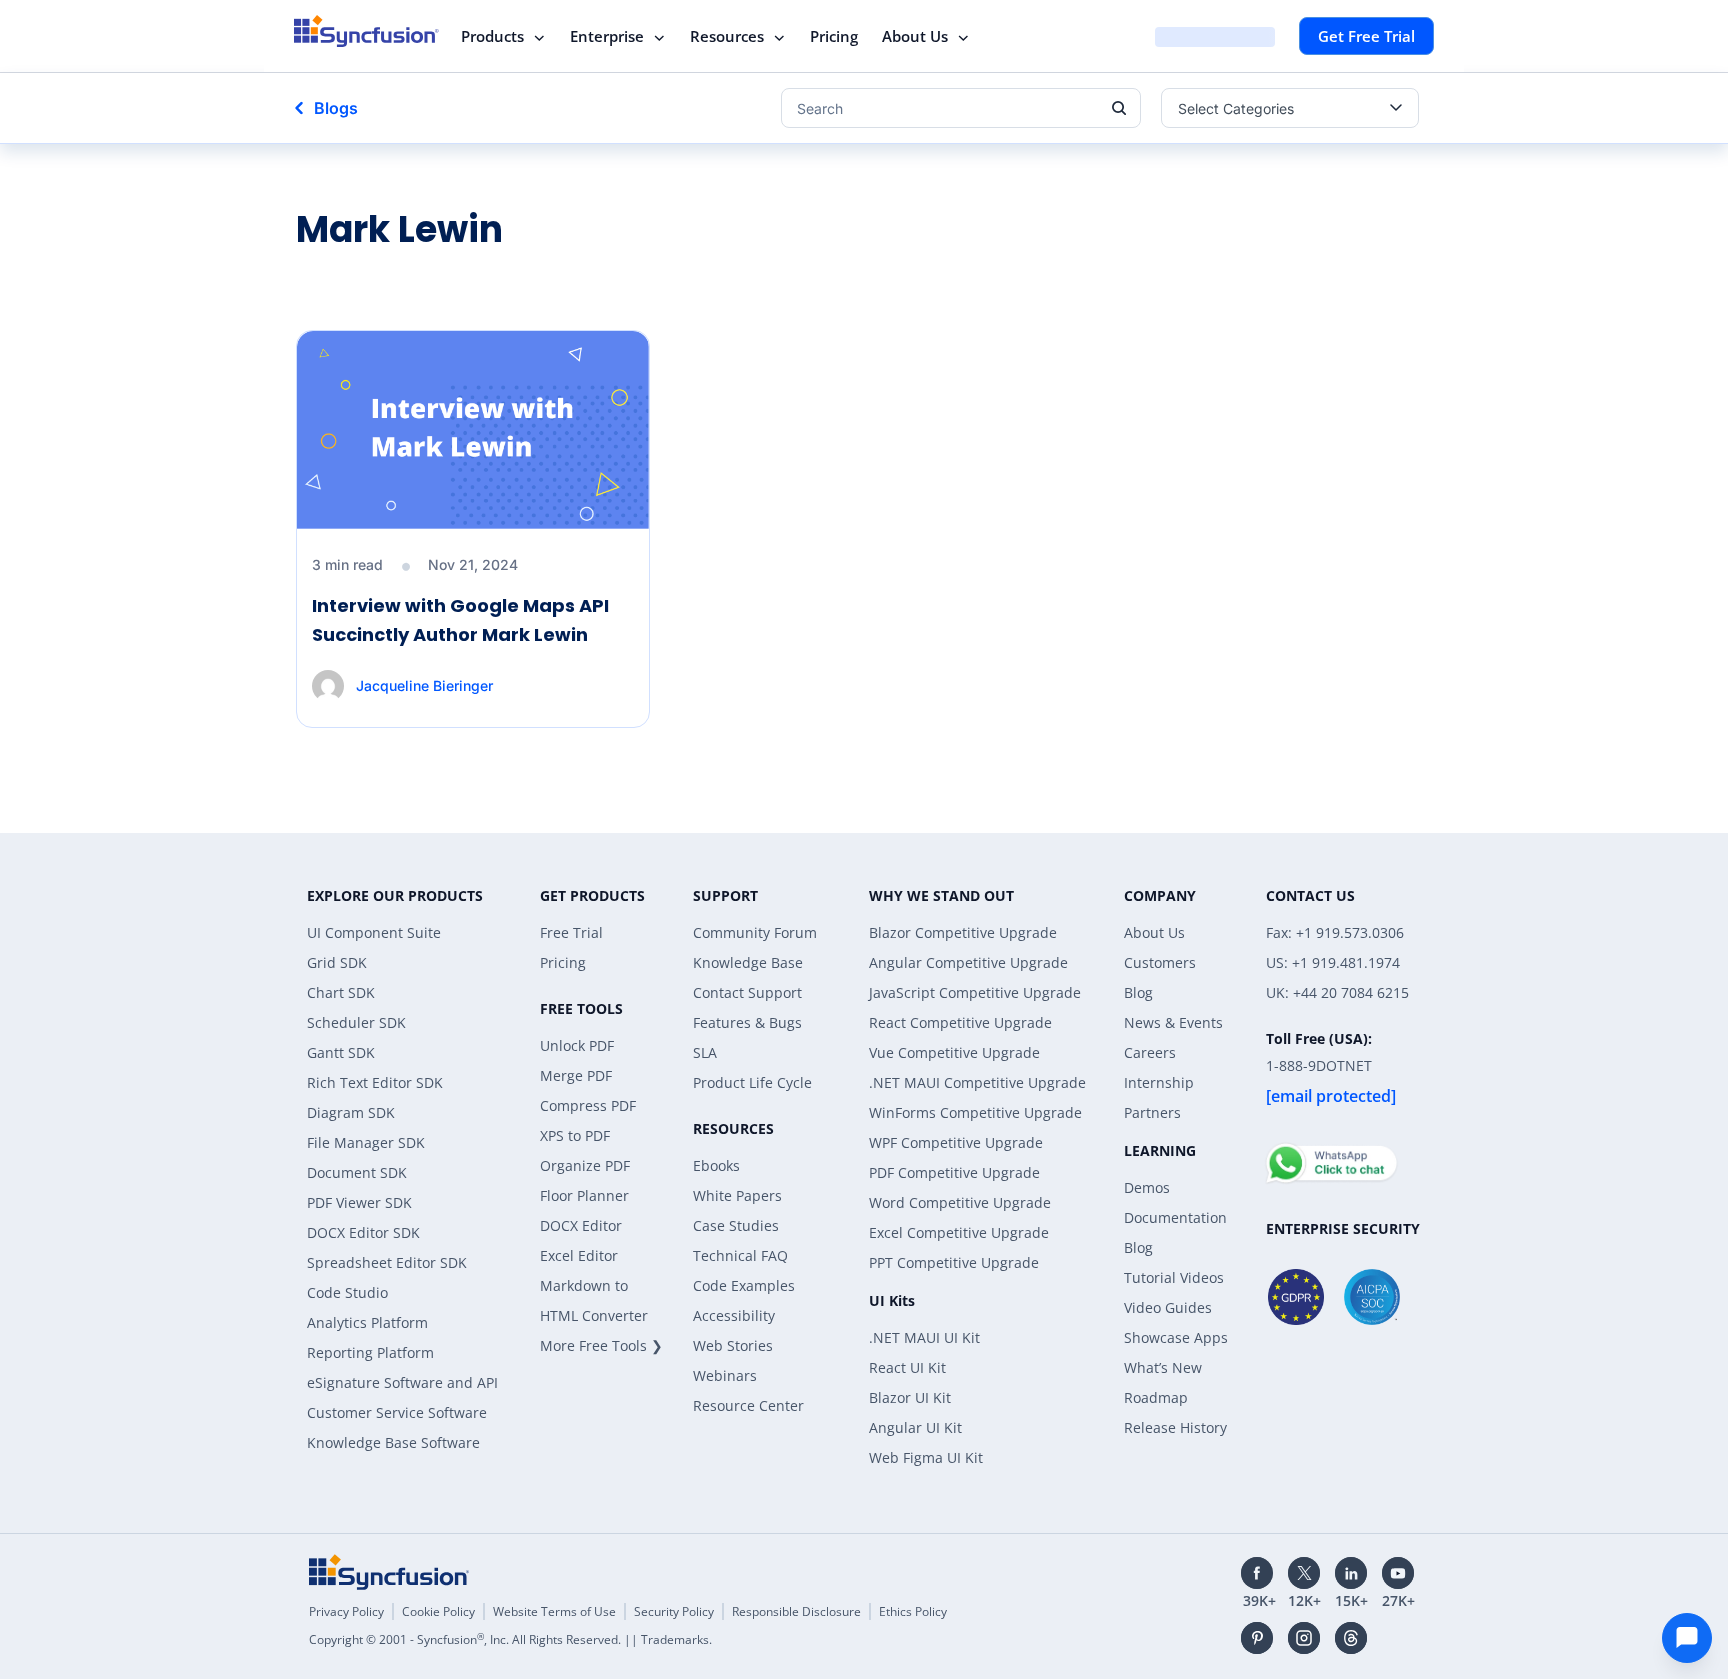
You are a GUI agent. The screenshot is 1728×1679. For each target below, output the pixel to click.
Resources (727, 36)
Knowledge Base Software (393, 1442)
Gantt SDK (341, 1052)
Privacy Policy (346, 1611)
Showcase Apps (1176, 1337)
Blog (1138, 992)
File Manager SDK (366, 1142)
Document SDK (357, 1172)
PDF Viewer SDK (359, 1202)
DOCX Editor (581, 1225)
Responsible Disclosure (796, 1611)
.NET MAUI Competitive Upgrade (977, 1082)
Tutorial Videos (1174, 1277)
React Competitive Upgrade (960, 1022)
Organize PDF (585, 1165)
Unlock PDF (577, 1045)
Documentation (1175, 1217)
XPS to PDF (575, 1135)
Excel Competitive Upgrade (959, 1232)
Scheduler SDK (356, 1022)
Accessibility (734, 1315)
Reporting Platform (370, 1352)
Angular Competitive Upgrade (968, 962)
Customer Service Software (397, 1412)
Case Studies (736, 1225)
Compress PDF (588, 1105)
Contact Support (747, 992)
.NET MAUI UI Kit (924, 1337)
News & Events (1173, 1022)
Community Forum (755, 932)
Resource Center (748, 1405)
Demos (1147, 1187)
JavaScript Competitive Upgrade (975, 992)
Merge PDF (576, 1075)
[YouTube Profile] (1398, 1573)
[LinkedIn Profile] (1351, 1573)
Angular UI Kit (915, 1427)
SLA (705, 1052)
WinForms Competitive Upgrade (975, 1112)
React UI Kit (907, 1367)
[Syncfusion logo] (366, 31)
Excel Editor (579, 1255)
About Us (915, 36)
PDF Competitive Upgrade (954, 1172)
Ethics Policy (913, 1611)
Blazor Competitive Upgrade (963, 932)
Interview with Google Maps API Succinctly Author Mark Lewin (460, 620)
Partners (1152, 1112)
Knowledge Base (748, 962)
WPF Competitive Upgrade (956, 1142)
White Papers (737, 1195)
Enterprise (607, 36)
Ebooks (716, 1165)
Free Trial (571, 932)
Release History (1175, 1427)
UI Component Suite (374, 932)
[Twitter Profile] (1304, 1573)
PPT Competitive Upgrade (954, 1262)
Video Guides (1168, 1307)
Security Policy (674, 1611)
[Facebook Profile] (1257, 1573)
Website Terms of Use (554, 1611)
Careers (1150, 1052)
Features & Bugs (747, 1022)
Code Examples (744, 1285)
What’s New (1163, 1367)
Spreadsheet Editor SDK (387, 1262)
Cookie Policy (438, 1611)
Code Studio (347, 1292)
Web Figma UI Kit (926, 1457)
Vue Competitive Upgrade (954, 1052)
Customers (1160, 962)
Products (492, 36)
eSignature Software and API (402, 1382)
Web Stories (733, 1345)
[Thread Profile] (1351, 1638)
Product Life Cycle (752, 1082)
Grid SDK (337, 962)
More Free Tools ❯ (601, 1345)
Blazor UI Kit (910, 1397)
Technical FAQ (740, 1255)
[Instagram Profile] (1304, 1638)
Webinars (725, 1375)
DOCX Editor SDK (363, 1232)
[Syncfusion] (389, 1572)
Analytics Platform (367, 1322)
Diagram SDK (351, 1112)
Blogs (336, 108)
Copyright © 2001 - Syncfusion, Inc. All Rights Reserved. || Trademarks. (510, 1639)
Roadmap (1156, 1397)
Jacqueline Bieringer (424, 685)
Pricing (834, 36)
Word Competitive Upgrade (960, 1202)
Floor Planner (584, 1195)
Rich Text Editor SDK (375, 1082)
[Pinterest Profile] (1257, 1638)
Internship (1159, 1082)
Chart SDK (341, 992)
